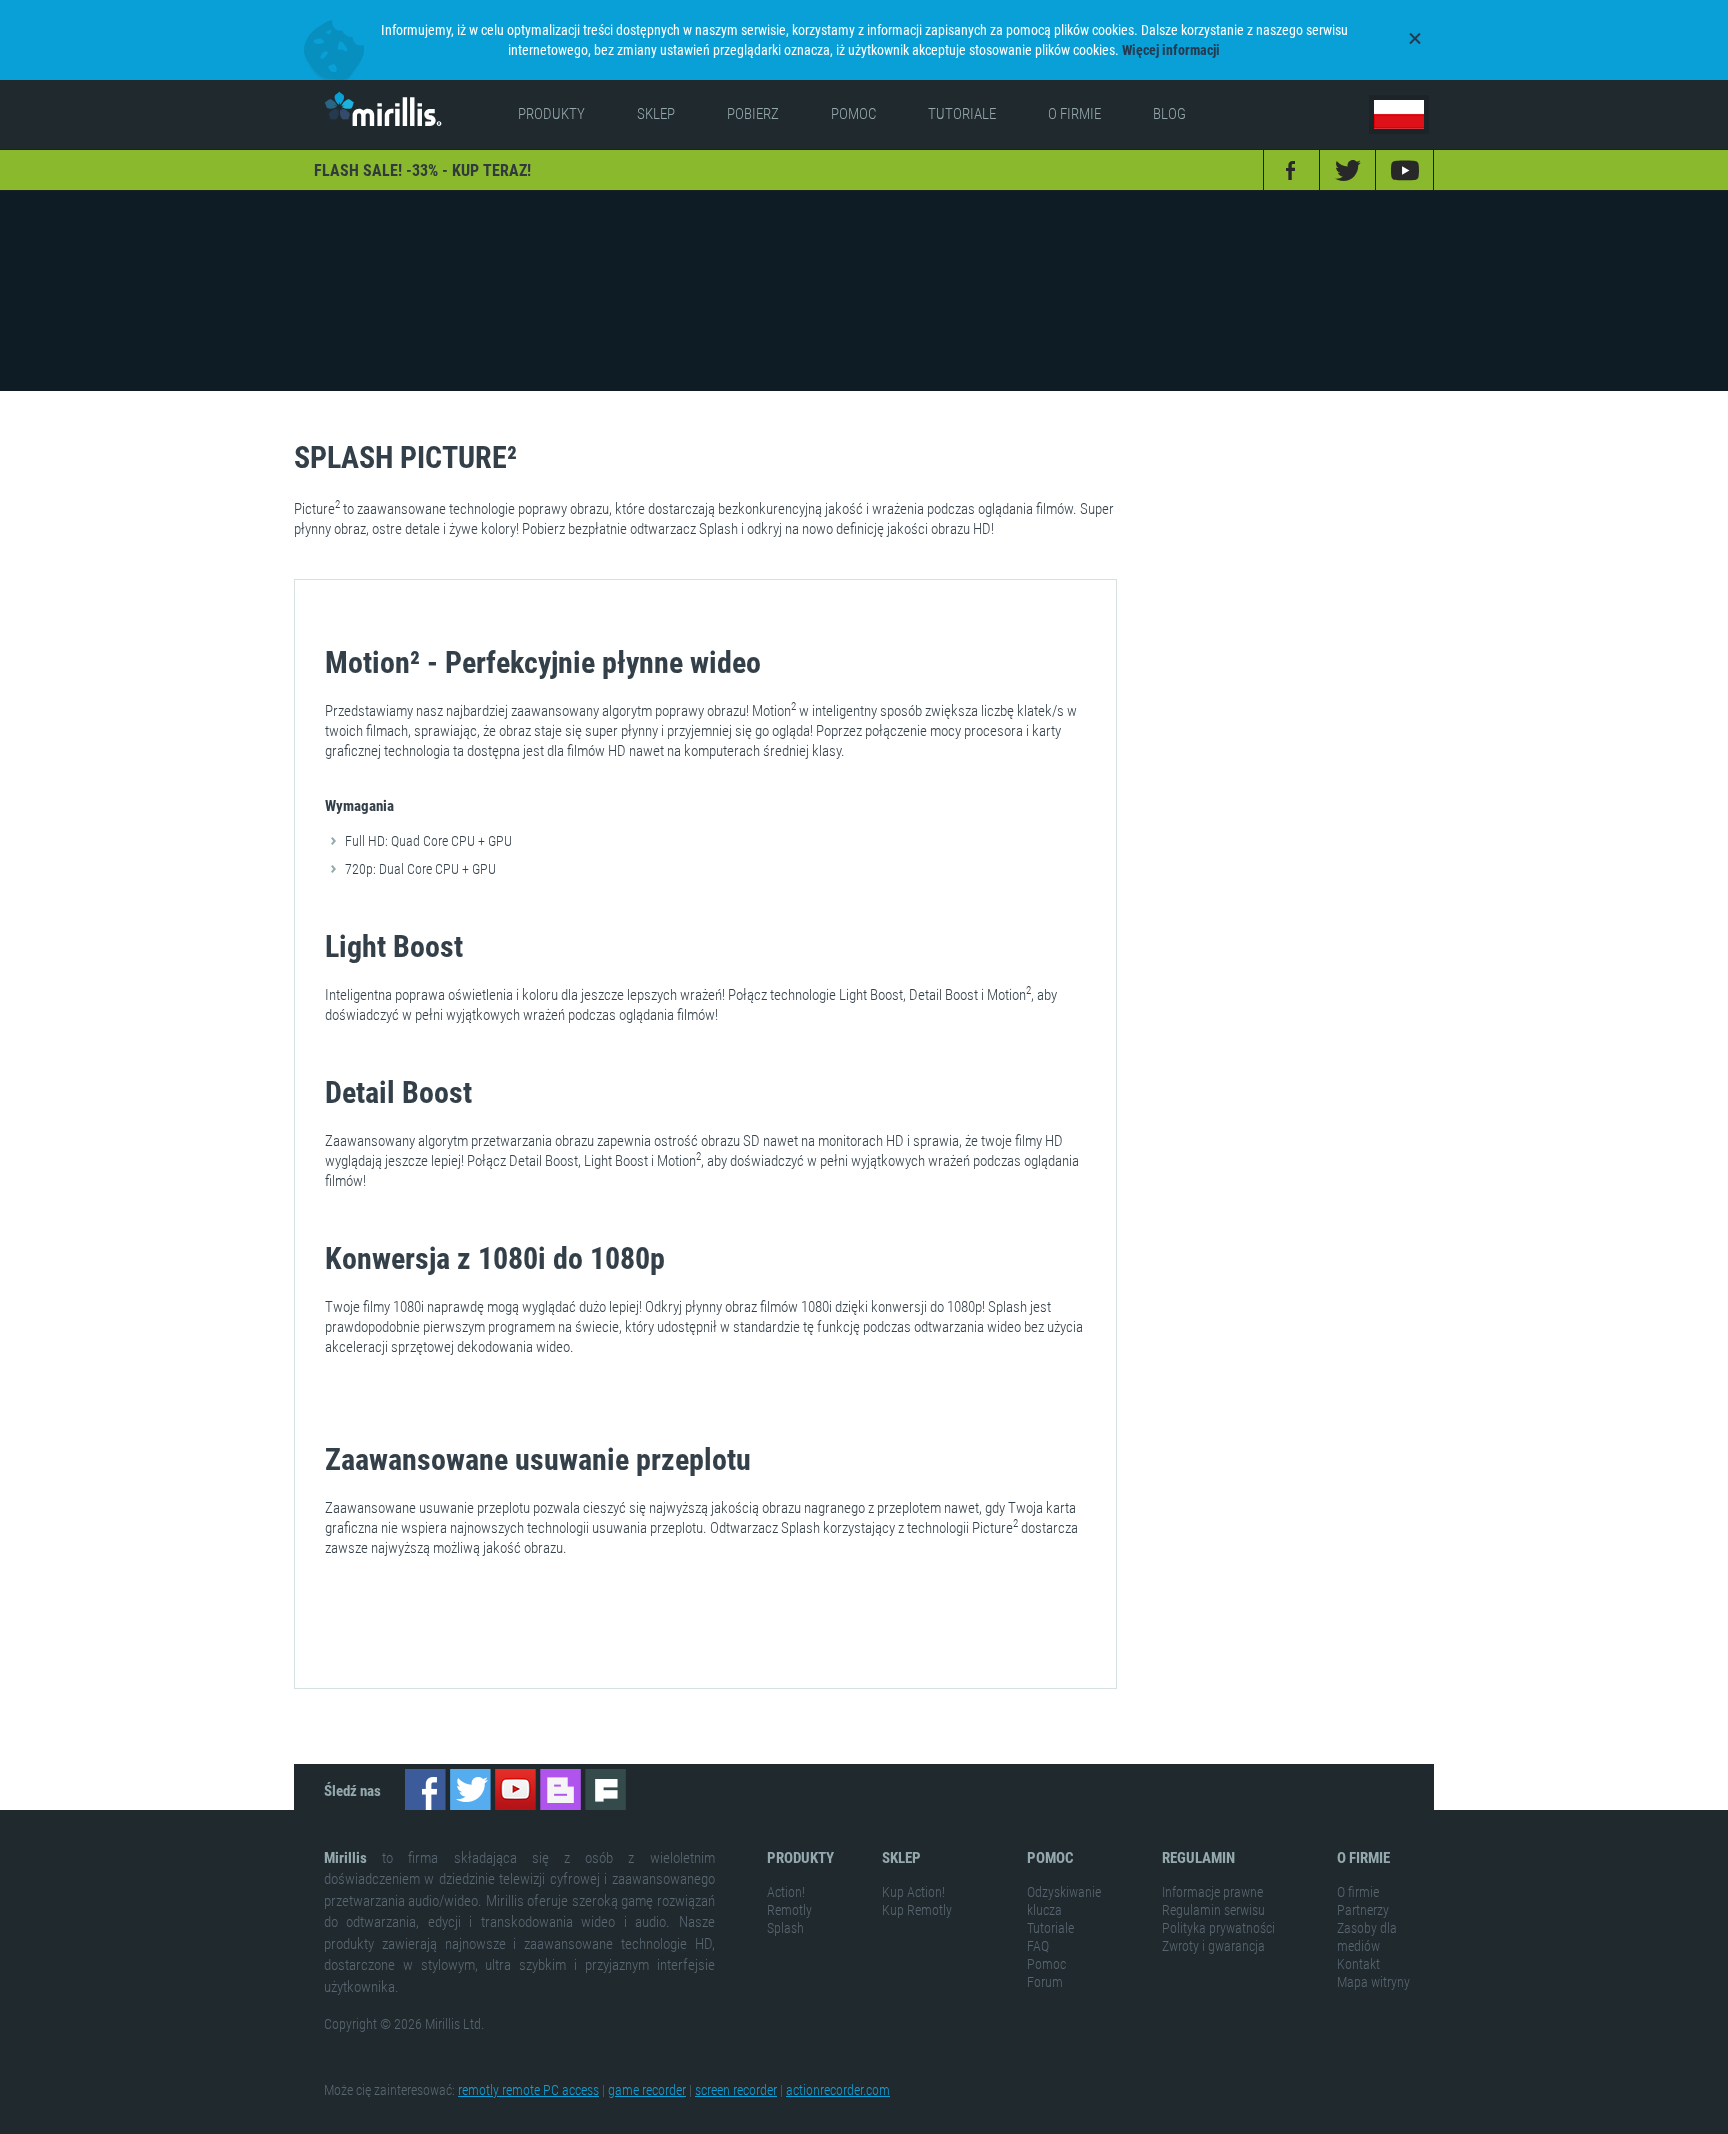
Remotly (789, 1910)
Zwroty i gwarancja (1213, 1946)
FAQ (1038, 1946)
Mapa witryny (1373, 1982)
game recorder (647, 2090)
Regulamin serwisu (1213, 1910)
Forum (1045, 1982)
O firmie (1358, 1892)
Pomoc (1046, 1964)
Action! (786, 1892)
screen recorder (736, 2090)
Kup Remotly (917, 1910)
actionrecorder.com (838, 2090)
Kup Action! (913, 1892)
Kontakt (1358, 1964)
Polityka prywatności (1218, 1928)
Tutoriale (1050, 1928)
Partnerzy (1363, 1910)
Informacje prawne (1212, 1892)
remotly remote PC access (528, 2090)
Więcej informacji (1171, 50)
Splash (785, 1928)
